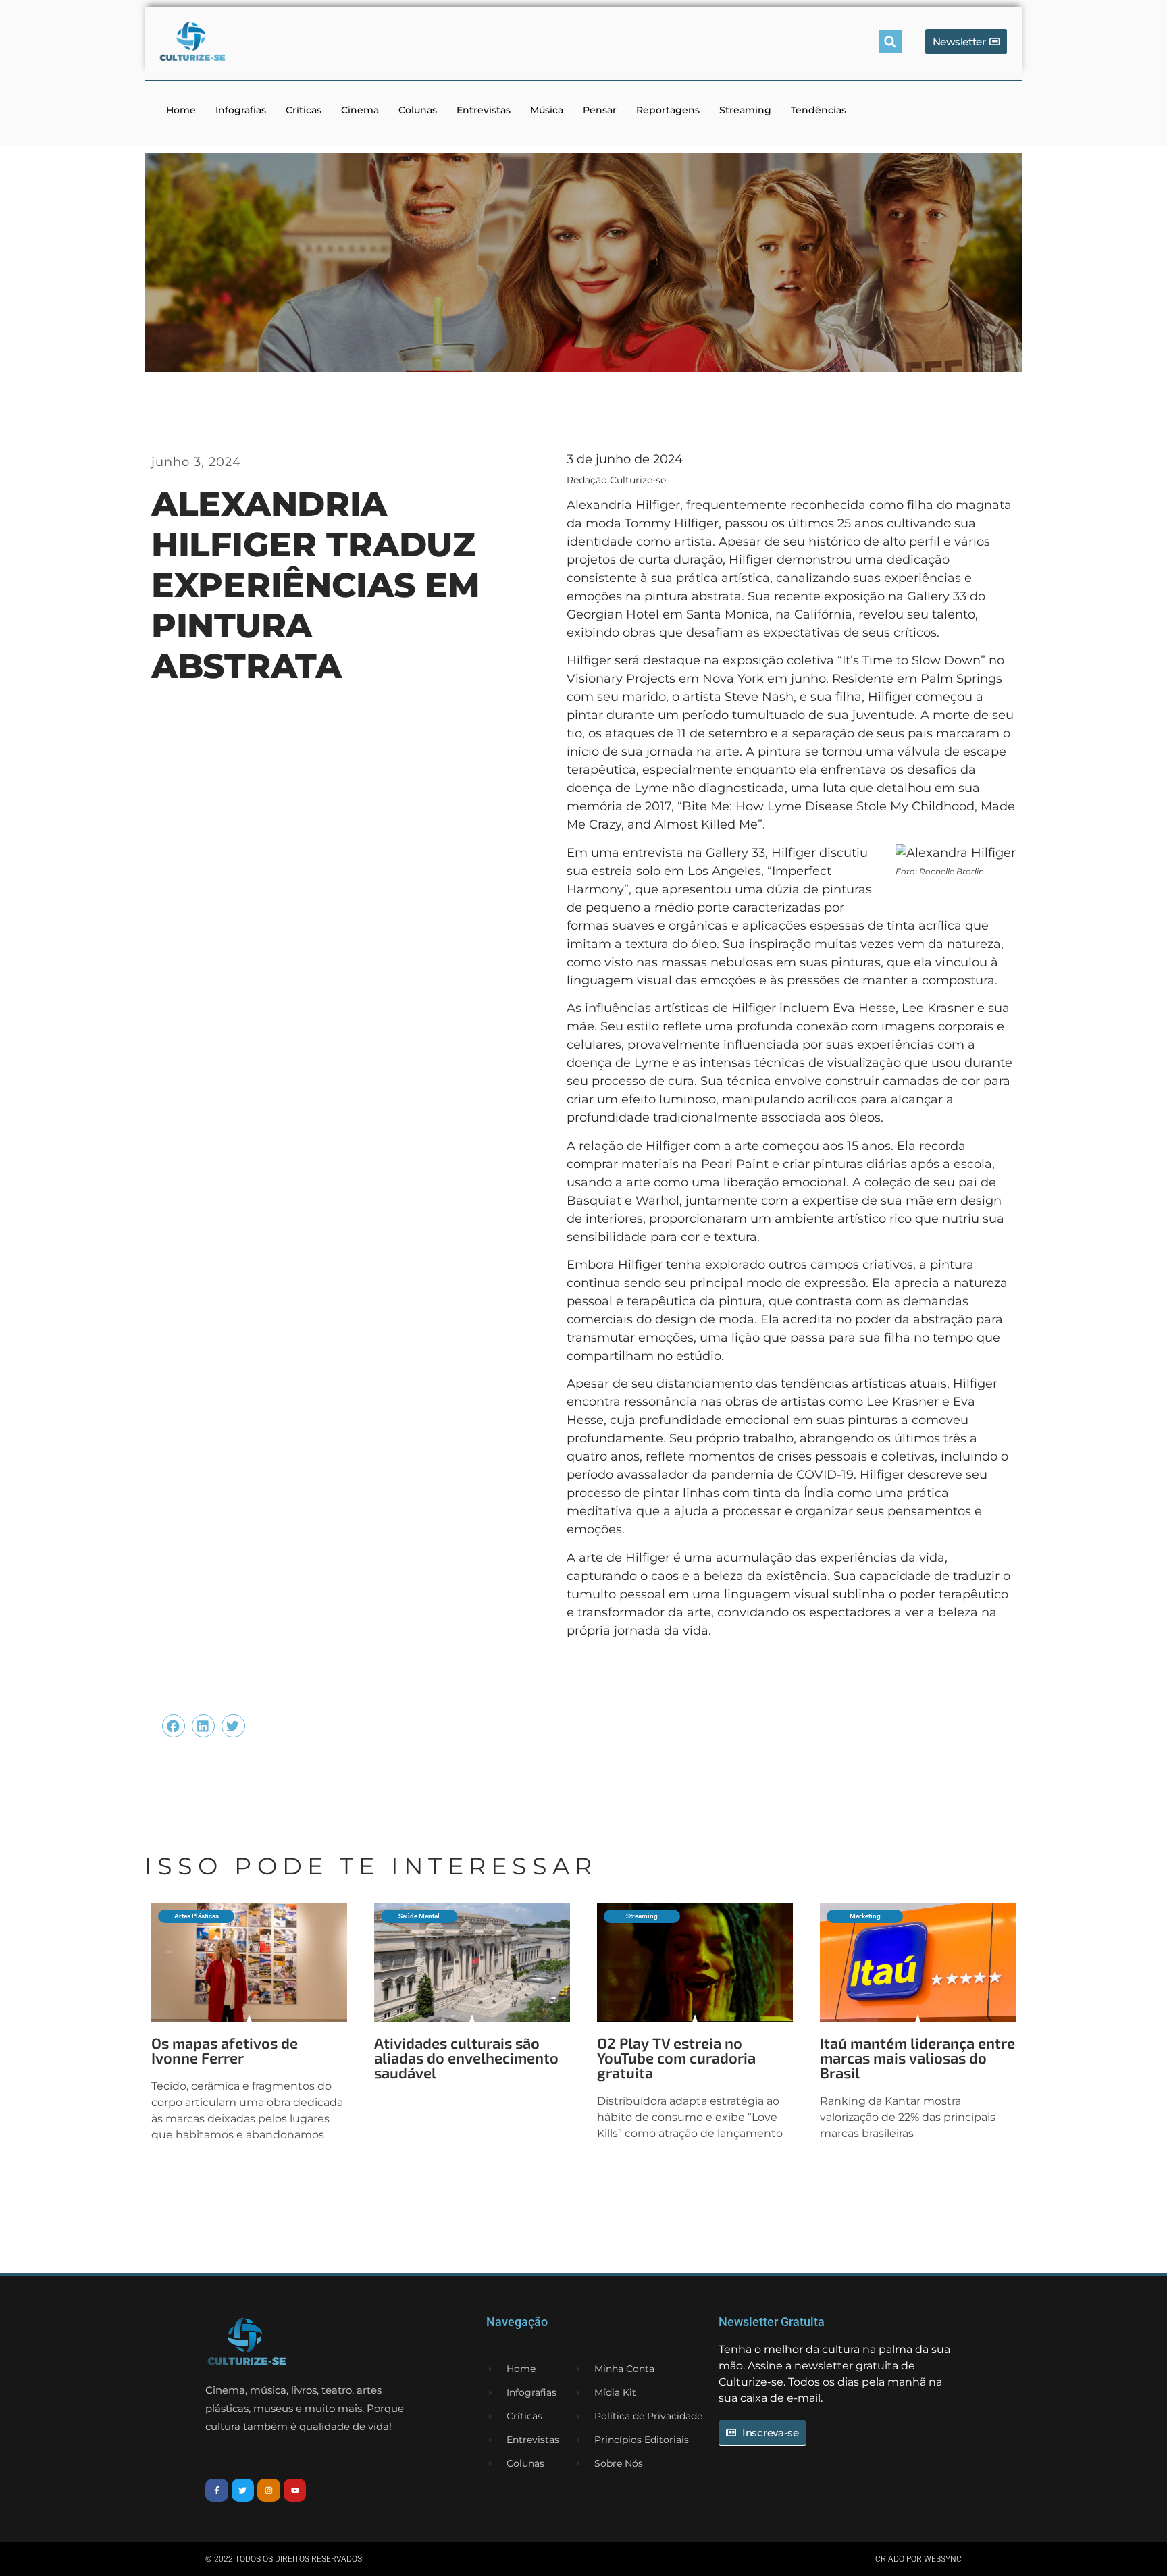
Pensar (600, 110)
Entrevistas (484, 110)
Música (547, 110)
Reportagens (668, 110)
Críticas (304, 110)
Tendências (819, 110)
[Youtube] (295, 2490)
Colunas (418, 110)
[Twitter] (243, 2490)
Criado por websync (918, 2559)
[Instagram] (269, 2490)
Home (181, 110)
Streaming (745, 110)
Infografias (241, 110)
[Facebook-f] (217, 2490)
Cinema (360, 110)
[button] (890, 42)
